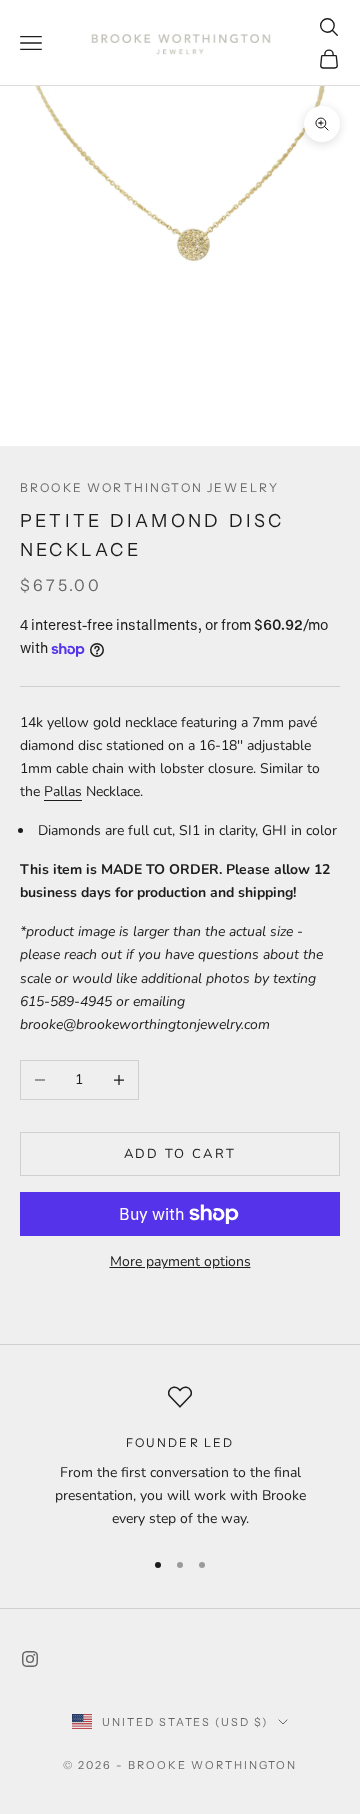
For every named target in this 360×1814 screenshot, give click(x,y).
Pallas (63, 791)
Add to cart (180, 1154)
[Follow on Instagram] (30, 1659)
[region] (180, 1458)
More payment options (180, 1261)
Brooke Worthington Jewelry (149, 487)
